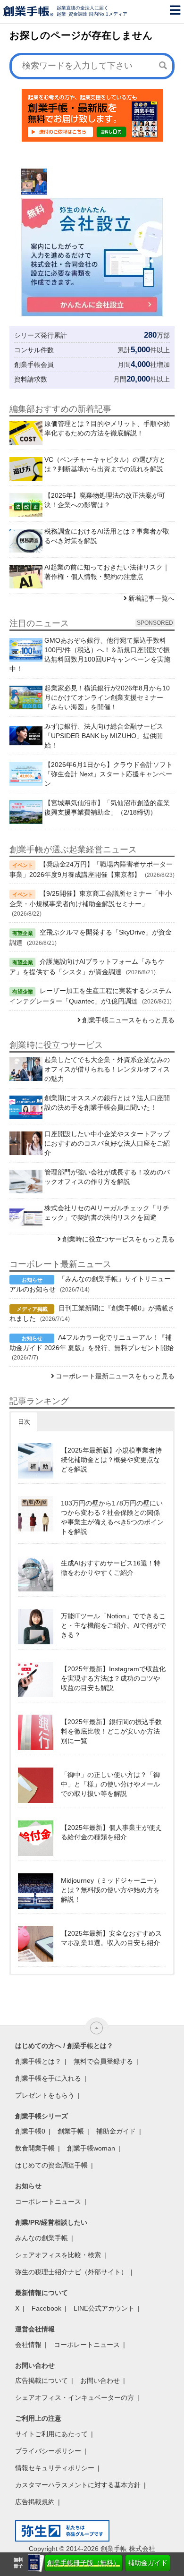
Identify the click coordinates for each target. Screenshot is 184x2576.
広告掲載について (42, 2380)
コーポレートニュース (48, 2202)
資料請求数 (31, 379)
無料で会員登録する (103, 2061)
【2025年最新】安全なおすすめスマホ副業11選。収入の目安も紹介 (111, 1938)
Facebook (46, 2308)
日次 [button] (24, 1422)
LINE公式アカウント (104, 2308)
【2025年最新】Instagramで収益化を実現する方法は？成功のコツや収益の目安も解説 (113, 1678)
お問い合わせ (100, 2380)
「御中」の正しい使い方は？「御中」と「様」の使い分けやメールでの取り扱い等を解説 (110, 1784)
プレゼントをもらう (45, 2095)
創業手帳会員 (34, 365)
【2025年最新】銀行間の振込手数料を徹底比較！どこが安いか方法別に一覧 (111, 1731)
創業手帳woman (91, 2148)
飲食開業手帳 (35, 2148)
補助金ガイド (148, 2563)
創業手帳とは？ (38, 2061)
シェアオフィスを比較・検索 (58, 2255)
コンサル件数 (34, 350)
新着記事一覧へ (151, 598)
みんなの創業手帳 (42, 2238)
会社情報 (28, 2345)
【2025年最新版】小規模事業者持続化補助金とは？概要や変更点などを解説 (111, 1460)
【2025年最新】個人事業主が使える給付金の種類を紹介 (111, 1832)
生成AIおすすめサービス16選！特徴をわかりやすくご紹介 (111, 1568)
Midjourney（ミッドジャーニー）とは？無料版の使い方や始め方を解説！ (110, 1890)
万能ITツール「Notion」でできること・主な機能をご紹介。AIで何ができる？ (113, 1625)
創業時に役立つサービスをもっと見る (118, 1239)
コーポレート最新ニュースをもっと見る (115, 1376)
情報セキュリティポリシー (55, 2468)
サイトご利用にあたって (51, 2434)
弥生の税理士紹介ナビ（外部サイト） (71, 2272)
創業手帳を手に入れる (48, 2078)
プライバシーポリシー (48, 2451)
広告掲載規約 (35, 2502)
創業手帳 (71, 2131)
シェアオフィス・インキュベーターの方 (75, 2397)
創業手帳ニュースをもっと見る (128, 1020)
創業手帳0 (30, 2131)
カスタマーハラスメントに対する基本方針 (78, 2485)
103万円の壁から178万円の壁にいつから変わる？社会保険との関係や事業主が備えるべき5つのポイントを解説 (112, 1517)
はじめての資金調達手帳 (51, 2165)
